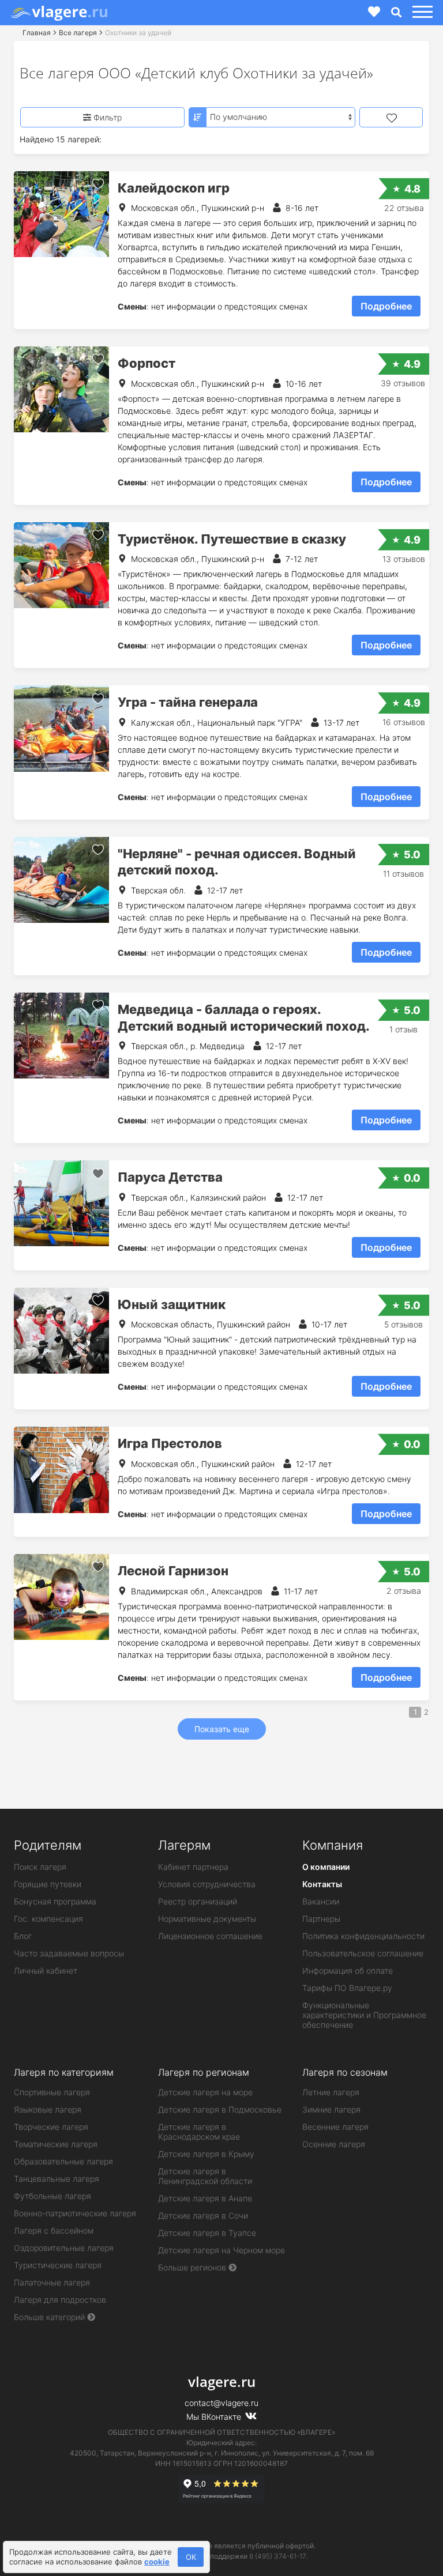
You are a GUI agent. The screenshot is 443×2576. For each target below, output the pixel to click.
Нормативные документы (207, 1919)
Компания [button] (333, 1845)
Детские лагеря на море (205, 2092)
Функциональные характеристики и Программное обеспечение (364, 2015)
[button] (421, 12)
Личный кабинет (46, 1970)
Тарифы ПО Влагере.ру (347, 1988)
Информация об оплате (348, 1970)
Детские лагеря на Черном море (221, 2250)
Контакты (322, 1884)
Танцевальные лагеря (57, 2179)
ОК (191, 2557)
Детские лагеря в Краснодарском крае (199, 2132)
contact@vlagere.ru (221, 2403)
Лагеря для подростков (60, 2300)
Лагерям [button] (184, 1845)
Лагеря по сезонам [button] (345, 2072)
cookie (157, 2562)
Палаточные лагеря (52, 2282)
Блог (23, 1936)
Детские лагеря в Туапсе (207, 2233)
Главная (37, 33)
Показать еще (222, 1729)
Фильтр (106, 117)
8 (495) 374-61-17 (278, 2556)
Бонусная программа (55, 1901)
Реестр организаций (198, 1901)
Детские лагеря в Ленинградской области (205, 2176)
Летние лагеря (331, 2092)
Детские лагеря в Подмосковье (220, 2109)
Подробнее (386, 306)
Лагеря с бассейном (54, 2230)
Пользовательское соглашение (363, 1953)
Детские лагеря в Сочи (203, 2215)
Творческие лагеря (51, 2127)
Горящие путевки (48, 1884)
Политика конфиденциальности (363, 1936)
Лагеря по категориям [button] (64, 2072)
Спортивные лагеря (52, 2092)
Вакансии (321, 1901)
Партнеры (321, 1919)
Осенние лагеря (334, 2144)
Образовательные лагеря (63, 2161)
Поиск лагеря (40, 1867)
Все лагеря (78, 33)
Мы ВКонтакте (215, 2417)
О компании (326, 1867)
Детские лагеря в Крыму (206, 2154)
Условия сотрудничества (207, 1884)
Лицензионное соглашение (210, 1936)
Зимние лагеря (331, 2109)
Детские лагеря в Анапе (205, 2198)
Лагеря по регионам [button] (204, 2072)
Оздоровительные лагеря (64, 2248)
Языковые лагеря (48, 2109)
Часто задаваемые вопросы (69, 1953)
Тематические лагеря (56, 2144)
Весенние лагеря (335, 2127)
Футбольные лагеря (52, 2196)
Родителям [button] (48, 1845)
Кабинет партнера (193, 1867)
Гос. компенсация (48, 1919)
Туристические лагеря (58, 2265)
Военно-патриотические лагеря (75, 2213)
